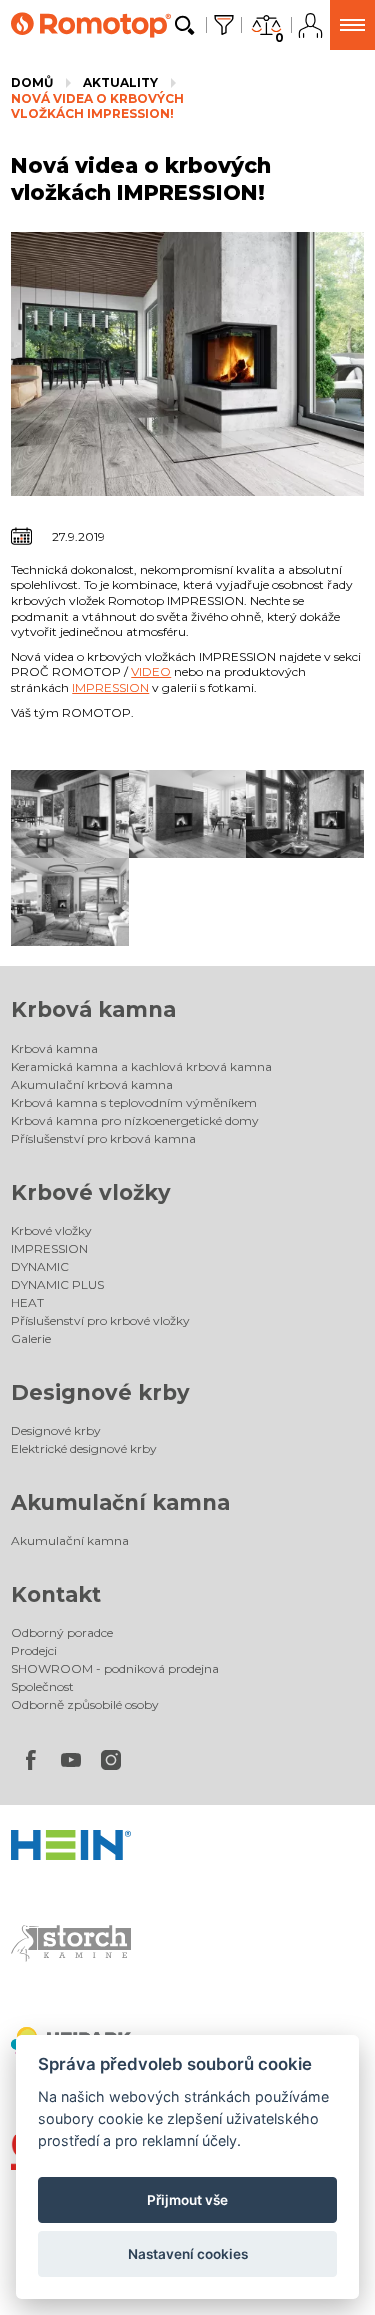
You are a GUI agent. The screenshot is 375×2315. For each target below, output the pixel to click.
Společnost (42, 1686)
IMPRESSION (110, 687)
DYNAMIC (40, 1266)
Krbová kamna (93, 1009)
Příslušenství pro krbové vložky (100, 1320)
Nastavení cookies (188, 2254)
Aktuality (120, 82)
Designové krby (100, 1392)
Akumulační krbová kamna (92, 1084)
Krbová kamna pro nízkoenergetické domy (135, 1120)
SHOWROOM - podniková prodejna (115, 1668)
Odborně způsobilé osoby (85, 1704)
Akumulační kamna (120, 1502)
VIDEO (151, 671)
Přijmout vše (187, 2200)
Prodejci (34, 1650)
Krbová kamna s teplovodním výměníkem (134, 1102)
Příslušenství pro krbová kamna (103, 1138)
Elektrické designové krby (84, 1448)
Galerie (31, 1338)
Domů (32, 82)
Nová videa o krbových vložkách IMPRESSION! (97, 106)
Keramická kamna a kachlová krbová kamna (141, 1066)
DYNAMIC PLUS (57, 1284)
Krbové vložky (91, 1192)
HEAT (27, 1302)
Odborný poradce (62, 1632)
